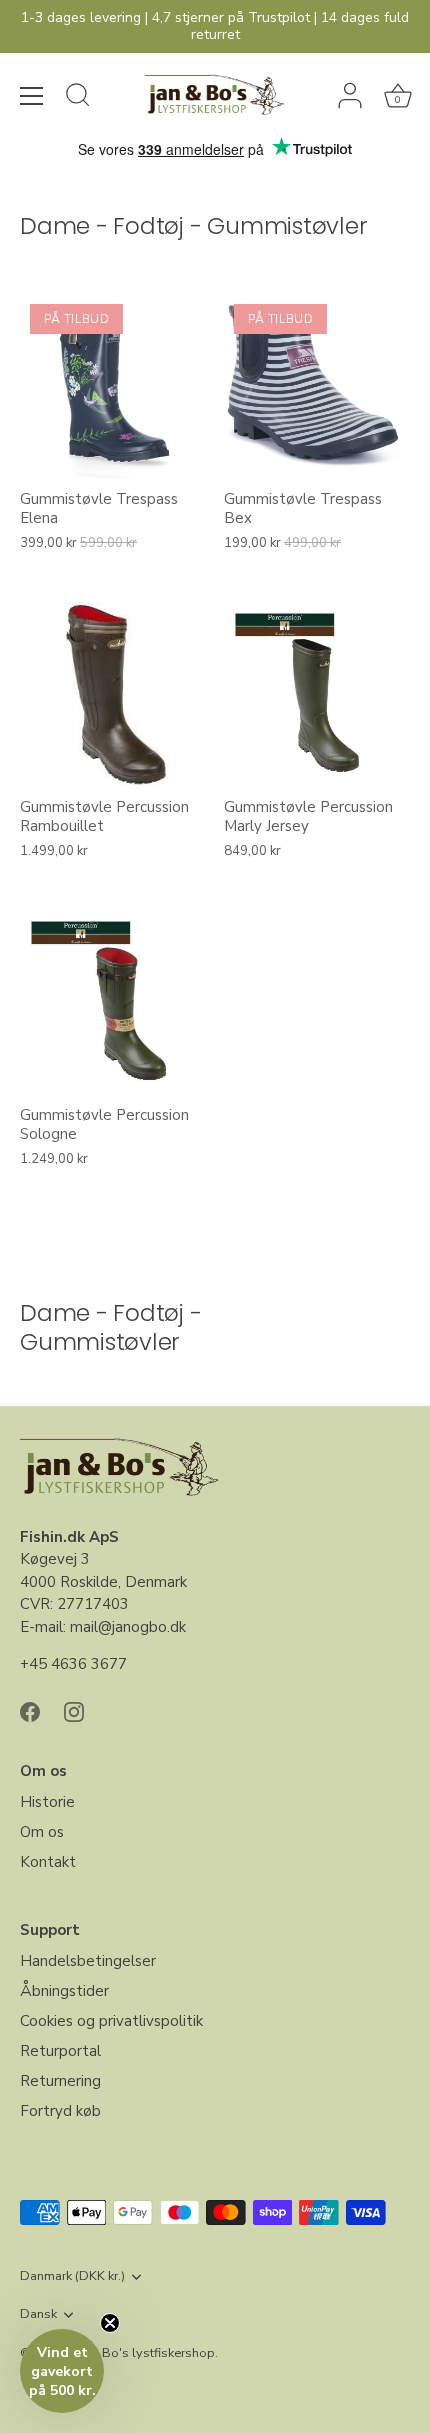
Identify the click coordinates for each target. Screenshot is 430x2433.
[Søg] (78, 98)
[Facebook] (30, 1711)
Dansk (38, 2315)
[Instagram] (74, 1711)
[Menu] (32, 96)
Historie (47, 1802)
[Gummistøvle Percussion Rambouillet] (112, 694)
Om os (42, 1832)
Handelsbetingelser (88, 1961)
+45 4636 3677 (73, 1664)
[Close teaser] (110, 2323)
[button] (62, 2371)
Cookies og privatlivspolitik (111, 2021)
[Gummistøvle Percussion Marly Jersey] (316, 694)
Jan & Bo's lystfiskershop (142, 2353)
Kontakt (48, 1862)
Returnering (60, 2081)
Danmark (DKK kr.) (72, 2277)
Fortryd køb (60, 2111)
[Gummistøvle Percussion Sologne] (112, 1002)
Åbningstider (64, 1991)
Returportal (60, 2051)
